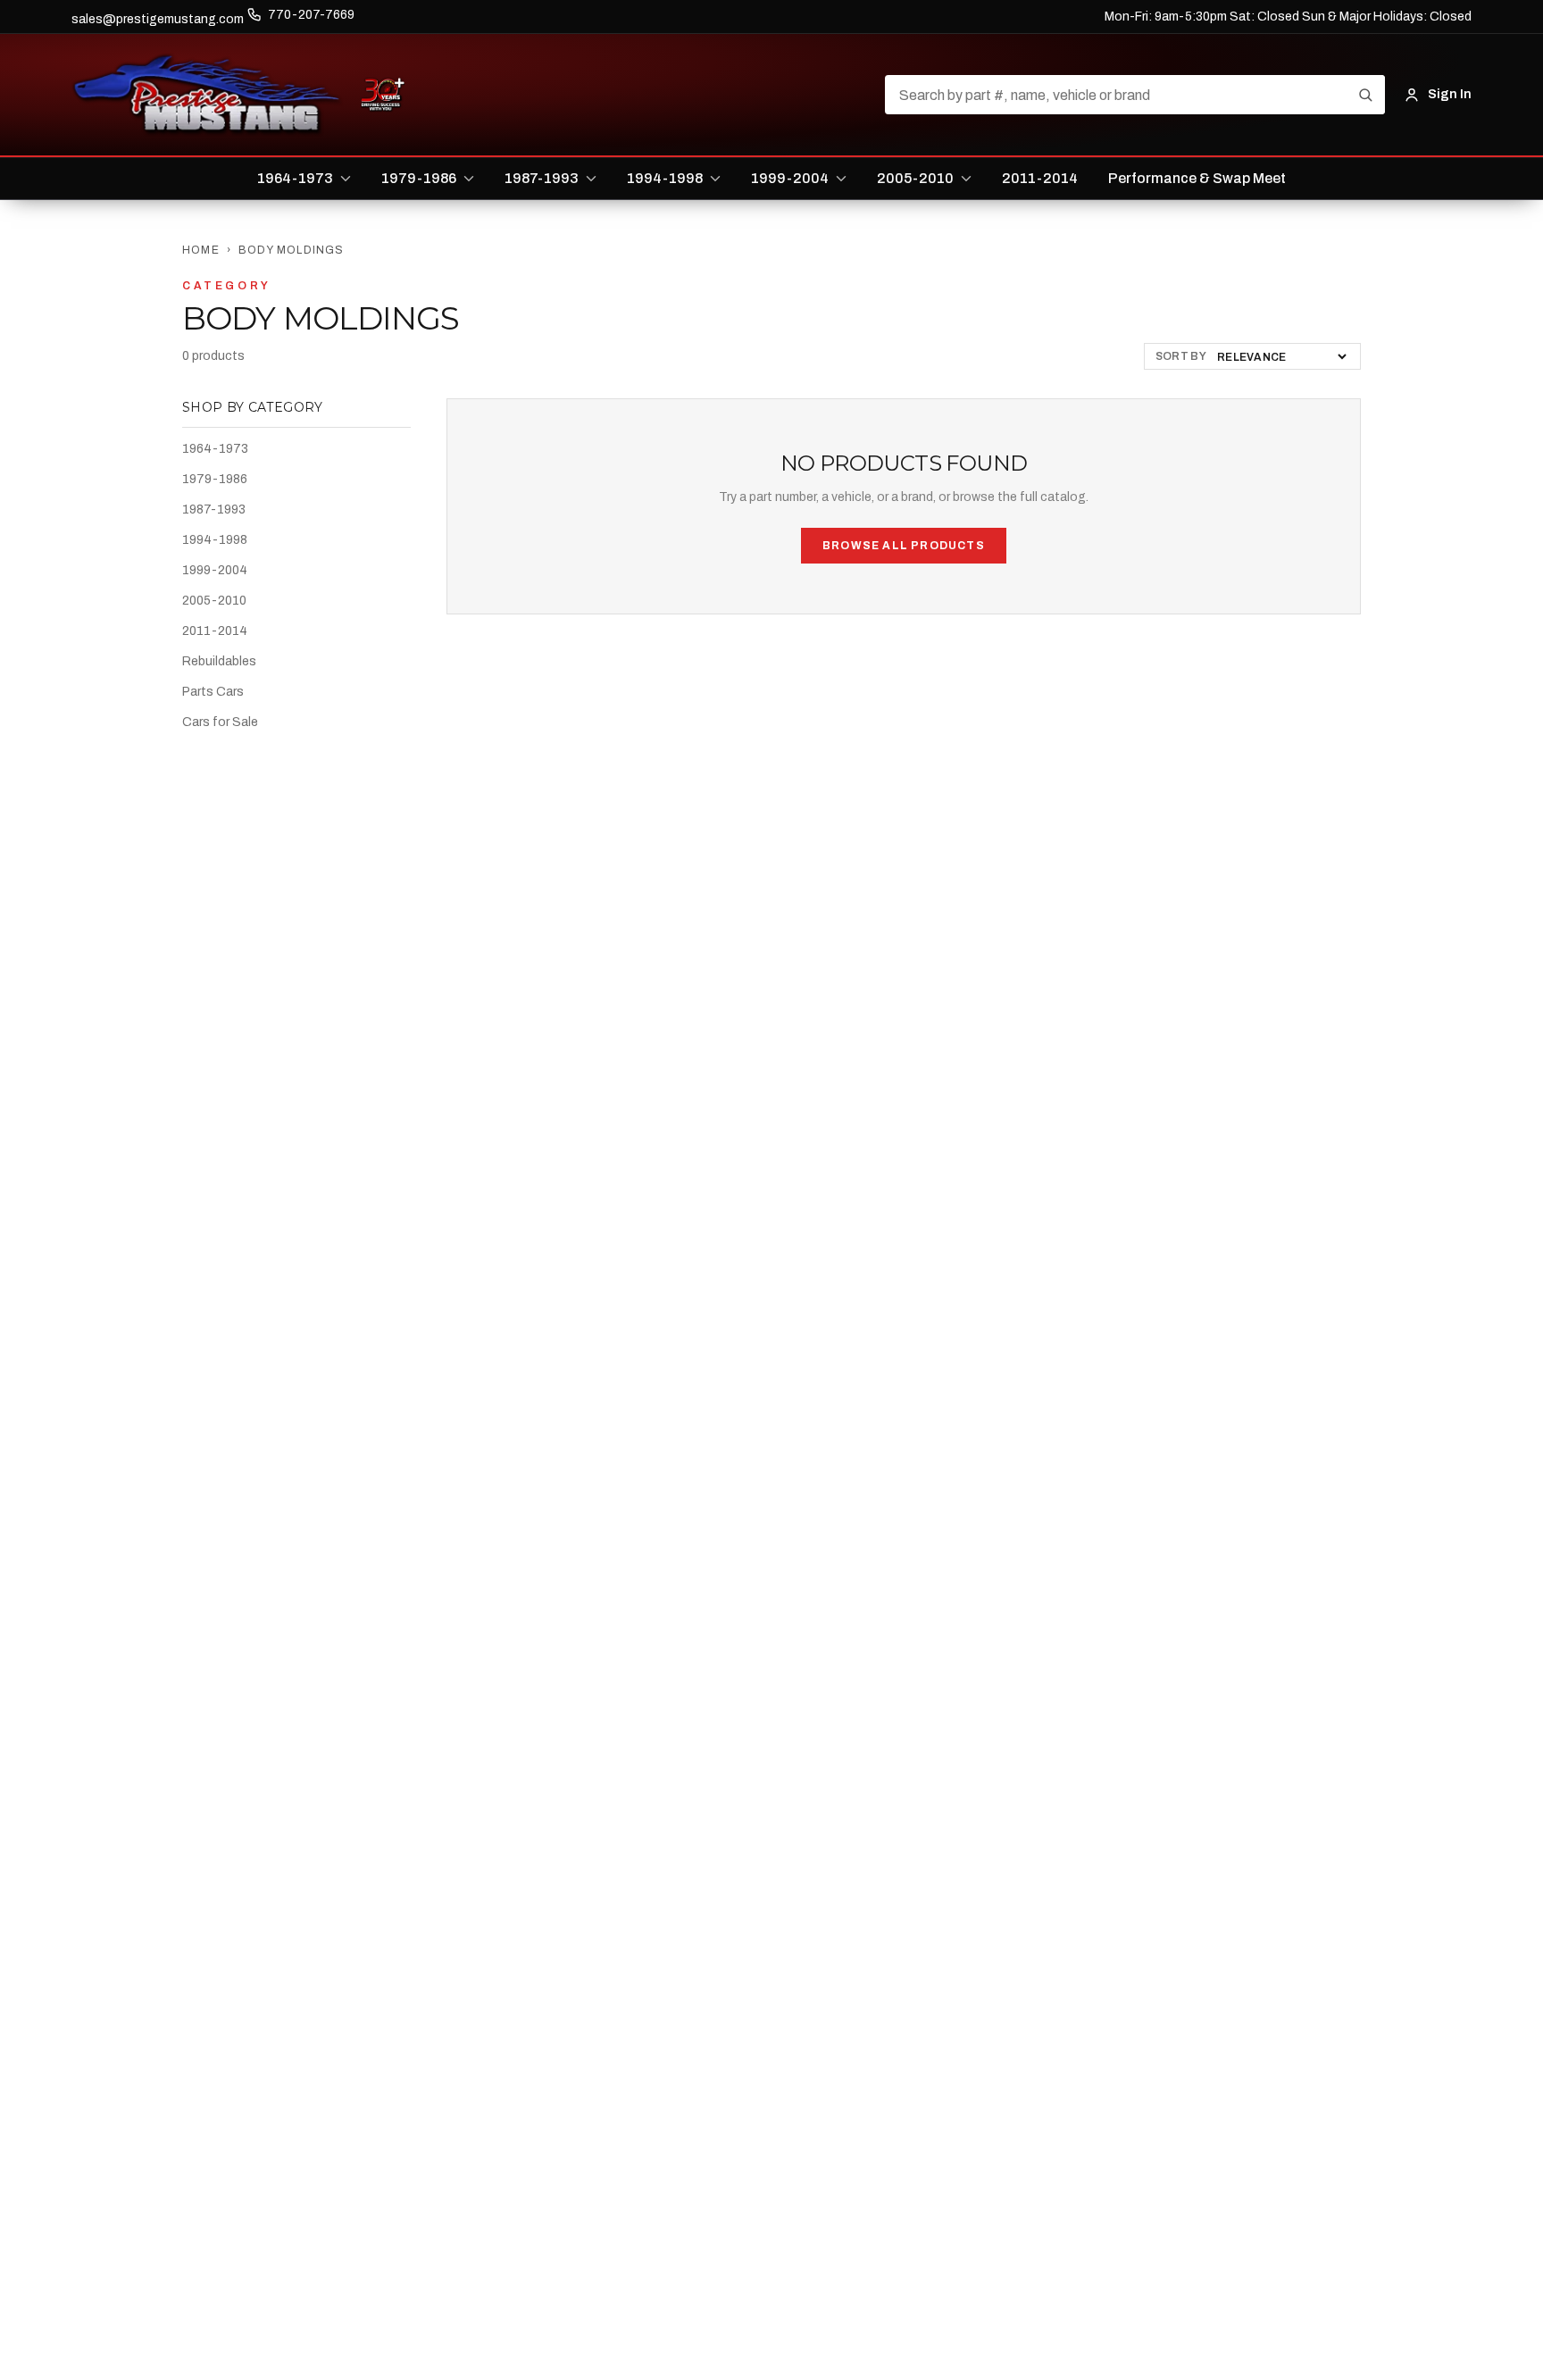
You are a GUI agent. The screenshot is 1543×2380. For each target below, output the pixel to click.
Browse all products (904, 546)
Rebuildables (219, 661)
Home (201, 250)
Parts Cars (213, 692)
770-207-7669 (311, 15)
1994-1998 (215, 540)
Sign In (1450, 94)
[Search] (1365, 95)
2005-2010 (214, 601)
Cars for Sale (220, 722)
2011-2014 (215, 631)
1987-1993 (214, 509)
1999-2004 (215, 570)
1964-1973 (215, 449)
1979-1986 (215, 479)
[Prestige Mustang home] (207, 95)
